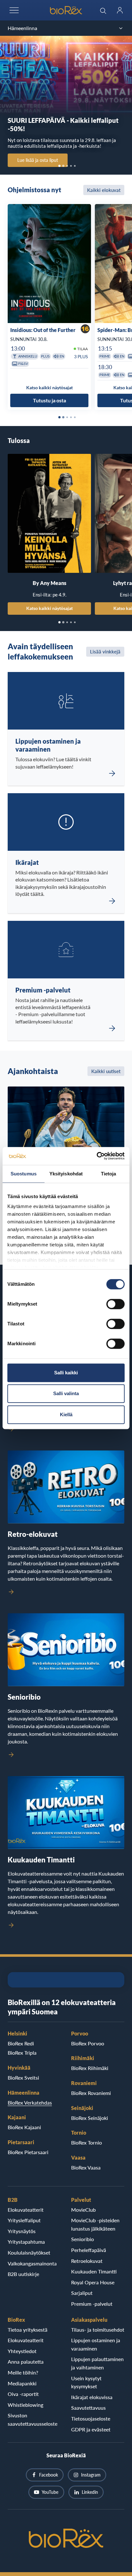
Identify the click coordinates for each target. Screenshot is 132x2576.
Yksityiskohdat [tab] (66, 1174)
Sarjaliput (82, 2293)
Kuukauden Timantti (94, 2271)
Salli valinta (66, 1393)
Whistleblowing (25, 2405)
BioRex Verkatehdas (30, 2102)
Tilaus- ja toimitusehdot (98, 2330)
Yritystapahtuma (26, 2242)
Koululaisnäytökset (29, 2252)
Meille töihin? (23, 2372)
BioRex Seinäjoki (90, 2118)
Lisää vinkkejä (105, 652)
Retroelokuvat (87, 2261)
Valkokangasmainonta (32, 2263)
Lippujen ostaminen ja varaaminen (96, 2344)
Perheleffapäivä (89, 2250)
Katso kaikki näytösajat (50, 608)
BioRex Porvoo (88, 2043)
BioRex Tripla (22, 2053)
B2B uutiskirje (23, 2274)
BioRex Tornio (87, 2142)
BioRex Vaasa (86, 2167)
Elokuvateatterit (26, 2210)
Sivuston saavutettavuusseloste (33, 2419)
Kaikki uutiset (106, 1071)
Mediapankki (22, 2383)
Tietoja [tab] (109, 1174)
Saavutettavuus (88, 2408)
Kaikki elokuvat (104, 190)
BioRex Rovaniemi (91, 2093)
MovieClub (83, 2210)
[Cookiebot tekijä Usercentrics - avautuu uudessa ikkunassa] (97, 1156)
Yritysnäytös (22, 2231)
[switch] (116, 1304)
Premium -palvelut (92, 2304)
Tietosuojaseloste (91, 2418)
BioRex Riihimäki (90, 2068)
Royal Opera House (93, 2282)
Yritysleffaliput (24, 2220)
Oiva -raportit (23, 2394)
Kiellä (66, 1414)
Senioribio (82, 2239)
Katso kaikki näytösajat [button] (50, 387)
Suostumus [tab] (24, 1174)
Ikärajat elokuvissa (92, 2397)
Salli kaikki (66, 1373)
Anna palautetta (26, 2362)
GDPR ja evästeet (91, 2429)
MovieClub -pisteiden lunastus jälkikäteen (95, 2224)
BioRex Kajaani (24, 2127)
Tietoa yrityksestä (28, 2330)
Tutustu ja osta (50, 400)
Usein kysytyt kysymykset (86, 2382)
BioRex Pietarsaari (28, 2152)
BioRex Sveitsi (23, 2078)
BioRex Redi (21, 2043)
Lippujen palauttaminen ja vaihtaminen (97, 2363)
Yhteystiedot (22, 2351)
